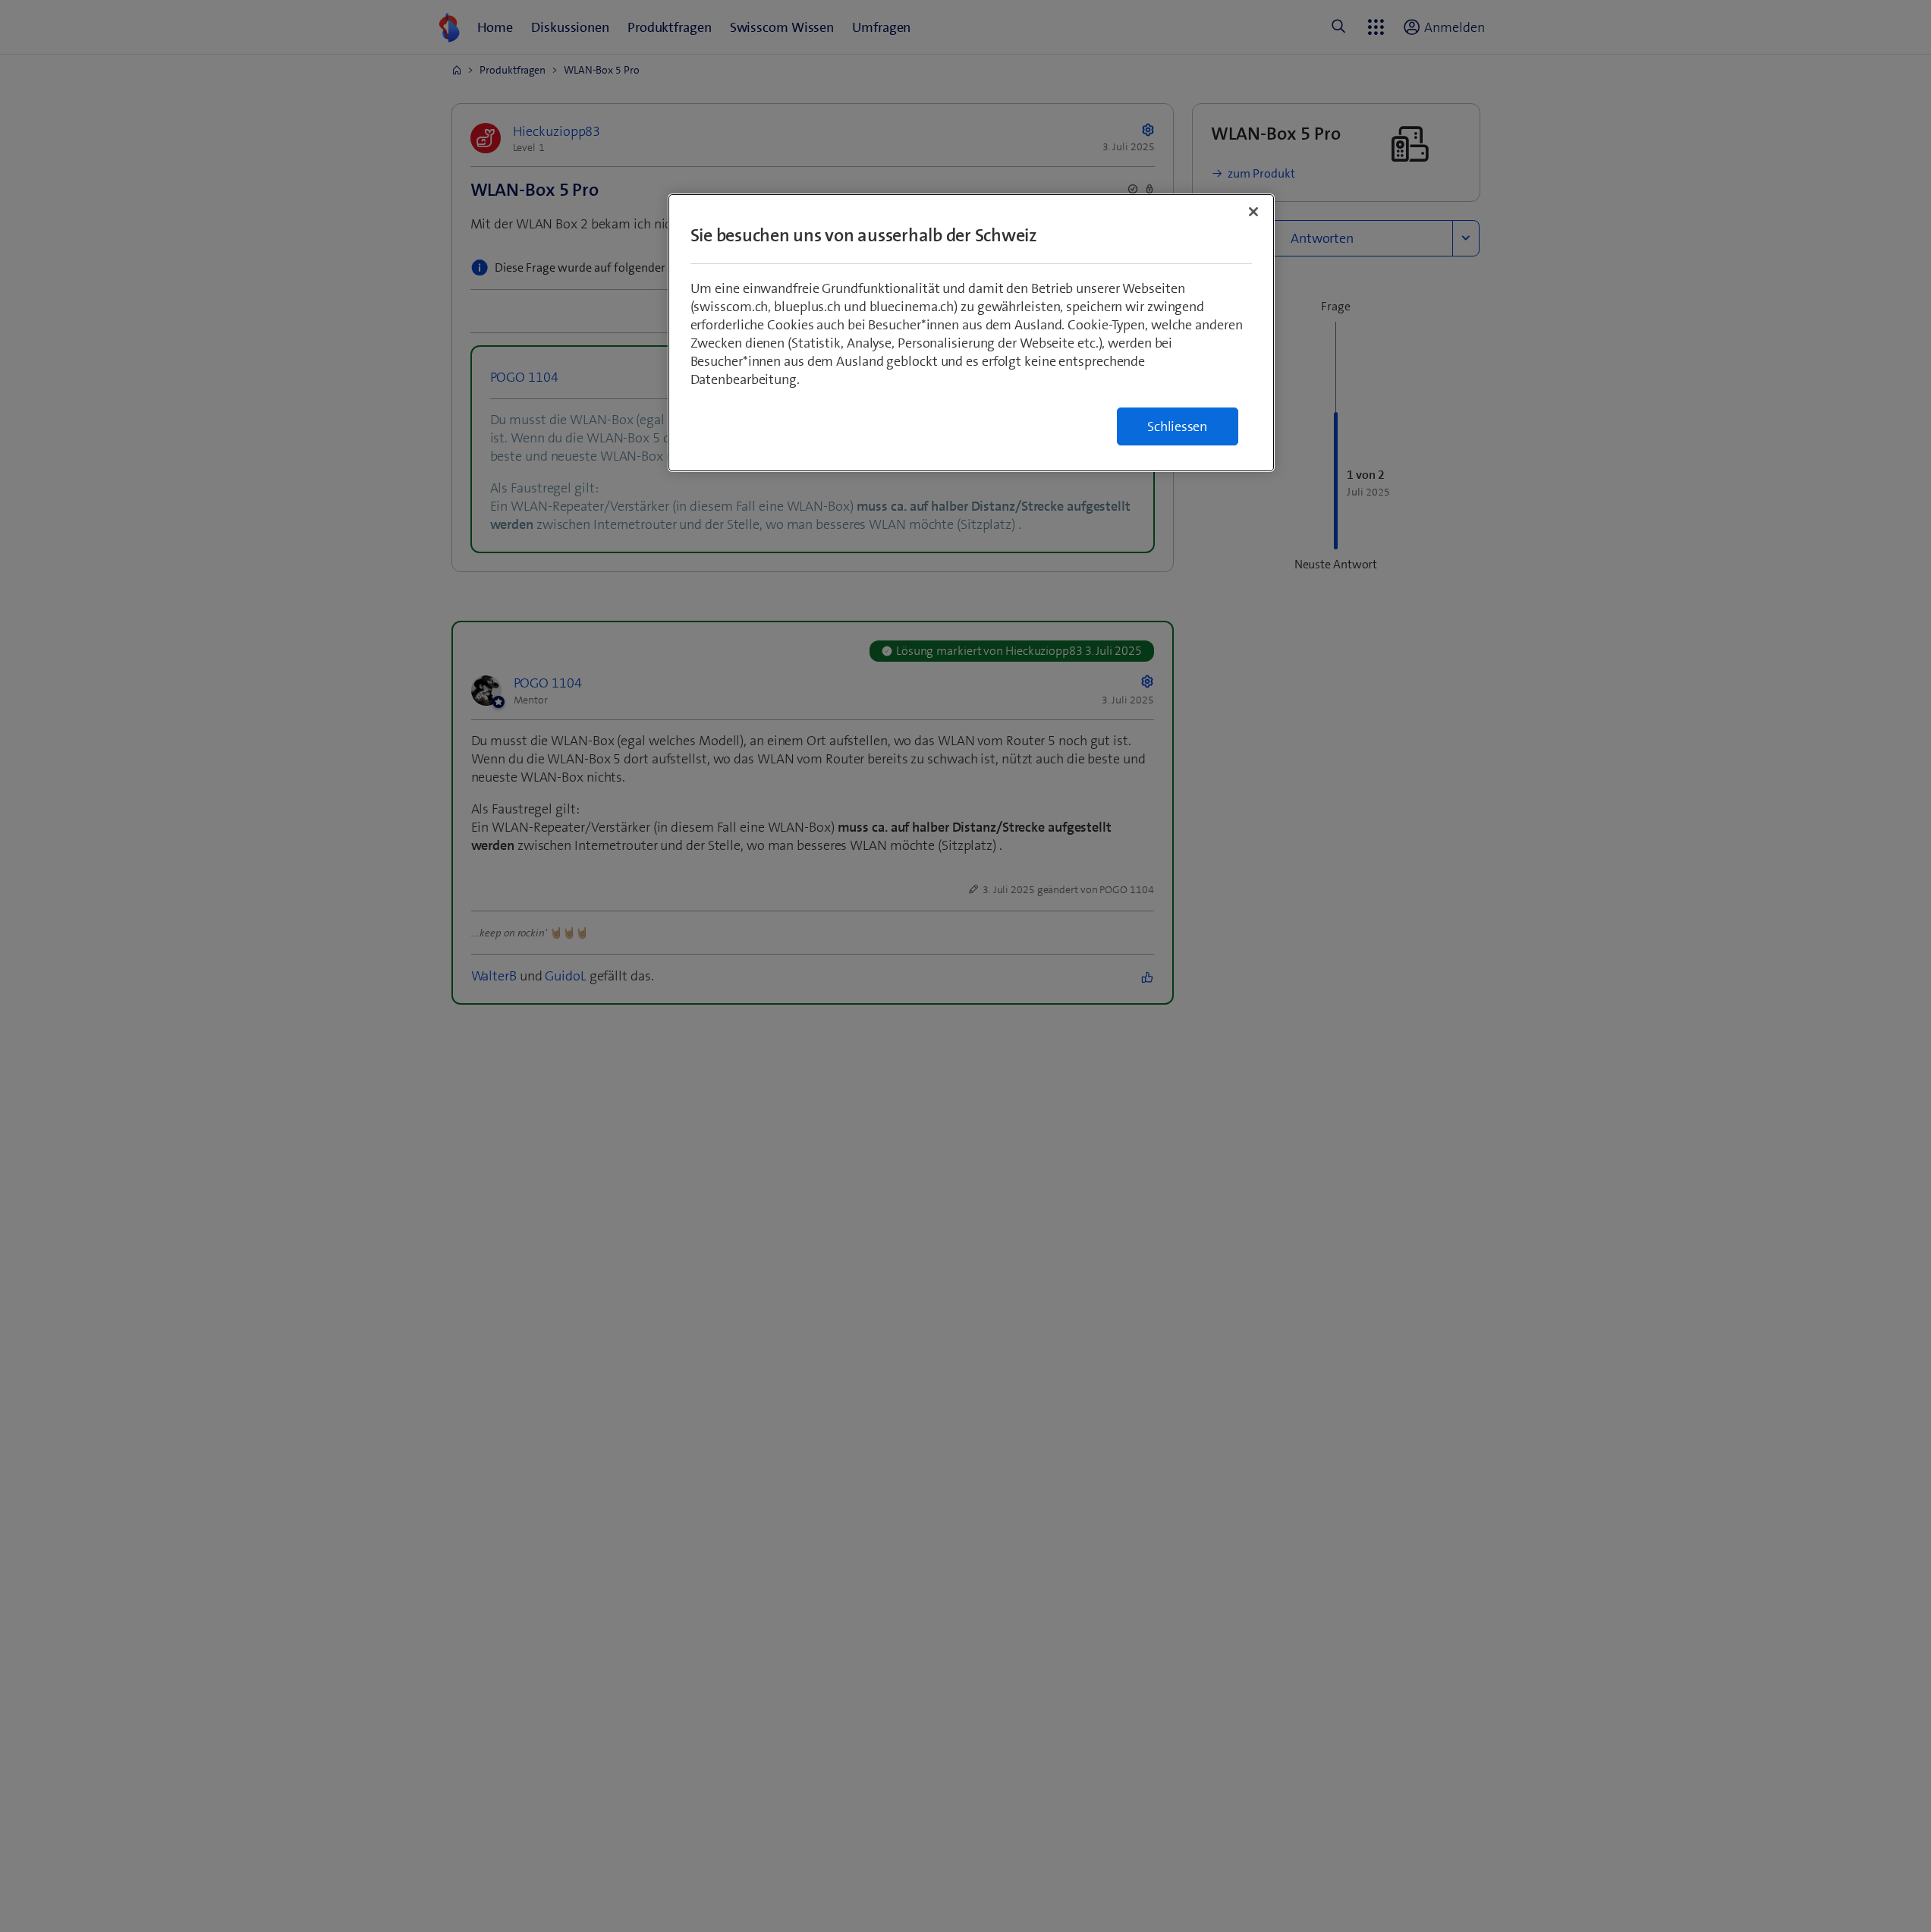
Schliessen (1177, 426)
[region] (971, 333)
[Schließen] (1253, 212)
